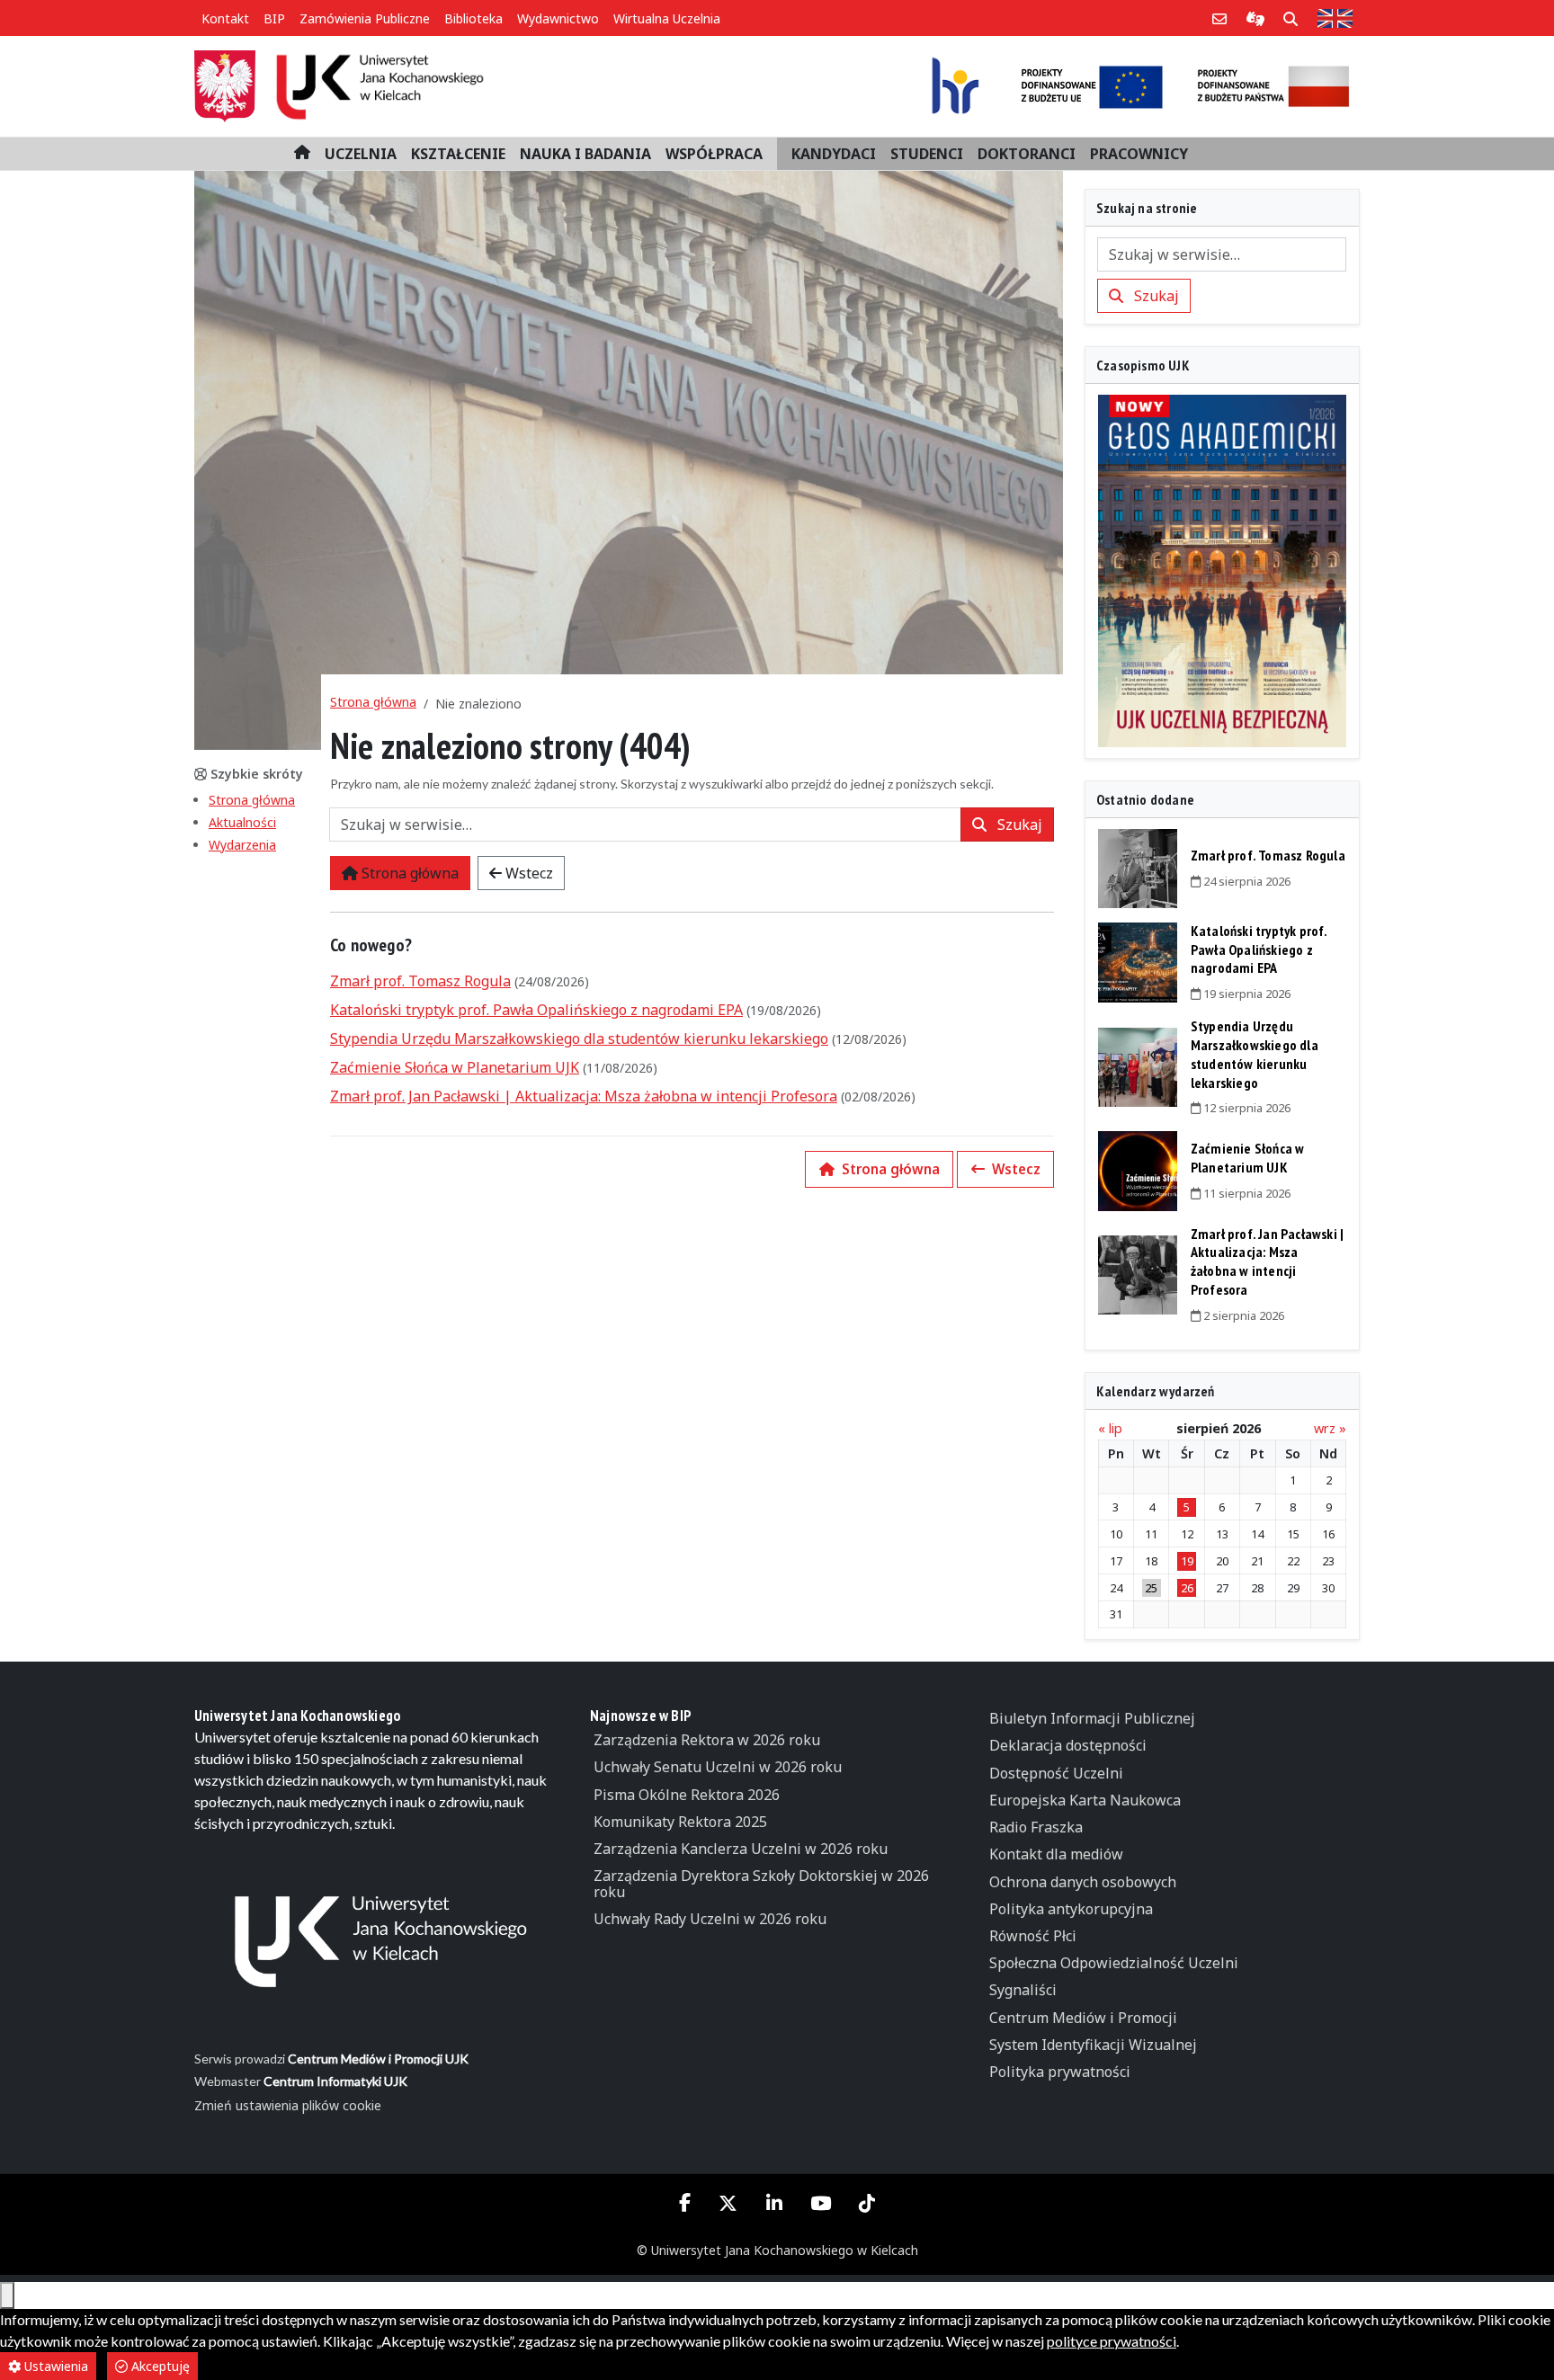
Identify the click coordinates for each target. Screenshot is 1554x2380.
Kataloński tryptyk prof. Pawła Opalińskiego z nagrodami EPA (536, 1010)
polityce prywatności (1112, 2341)
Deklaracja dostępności (1068, 1745)
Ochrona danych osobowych (1083, 1882)
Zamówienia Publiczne (365, 18)
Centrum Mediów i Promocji (1083, 2018)
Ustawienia (54, 2366)
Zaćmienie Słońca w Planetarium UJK (455, 1067)
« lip (1110, 1428)
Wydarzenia (242, 845)
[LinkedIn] (774, 2204)
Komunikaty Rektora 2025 (680, 1822)
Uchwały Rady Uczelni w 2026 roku (710, 1919)
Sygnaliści (1023, 1990)
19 (1187, 1561)
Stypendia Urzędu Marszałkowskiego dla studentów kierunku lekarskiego (579, 1038)
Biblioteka (473, 18)
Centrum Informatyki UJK (335, 2081)
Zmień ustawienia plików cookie (288, 2105)
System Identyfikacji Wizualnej (1093, 2045)
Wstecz (527, 873)
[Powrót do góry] (7, 2295)
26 (1187, 1588)
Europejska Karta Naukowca (1085, 1800)
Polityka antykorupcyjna (1071, 1909)
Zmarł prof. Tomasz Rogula (420, 981)
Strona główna (252, 800)
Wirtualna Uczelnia (667, 18)
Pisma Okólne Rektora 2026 (687, 1795)
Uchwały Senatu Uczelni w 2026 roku (718, 1767)
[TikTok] (866, 2204)
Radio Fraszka (1036, 1827)
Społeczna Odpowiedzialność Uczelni (1114, 1963)
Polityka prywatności (1060, 2072)
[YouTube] (820, 2204)
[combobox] (645, 825)
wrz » (1330, 1428)
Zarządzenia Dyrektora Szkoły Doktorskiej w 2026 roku (761, 1884)
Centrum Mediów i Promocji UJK (378, 2059)
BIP (274, 18)
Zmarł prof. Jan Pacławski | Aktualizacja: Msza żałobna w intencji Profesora (584, 1096)
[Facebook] (685, 2202)
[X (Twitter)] (728, 2204)
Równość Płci (1033, 1936)
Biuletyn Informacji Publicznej (1092, 1718)
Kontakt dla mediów (1056, 1854)
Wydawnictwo (558, 18)
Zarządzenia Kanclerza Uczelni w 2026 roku (741, 1849)
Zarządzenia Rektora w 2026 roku (707, 1740)
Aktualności (242, 822)
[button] (361, 154)
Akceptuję (159, 2366)
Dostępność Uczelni (1056, 1773)
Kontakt (225, 18)
